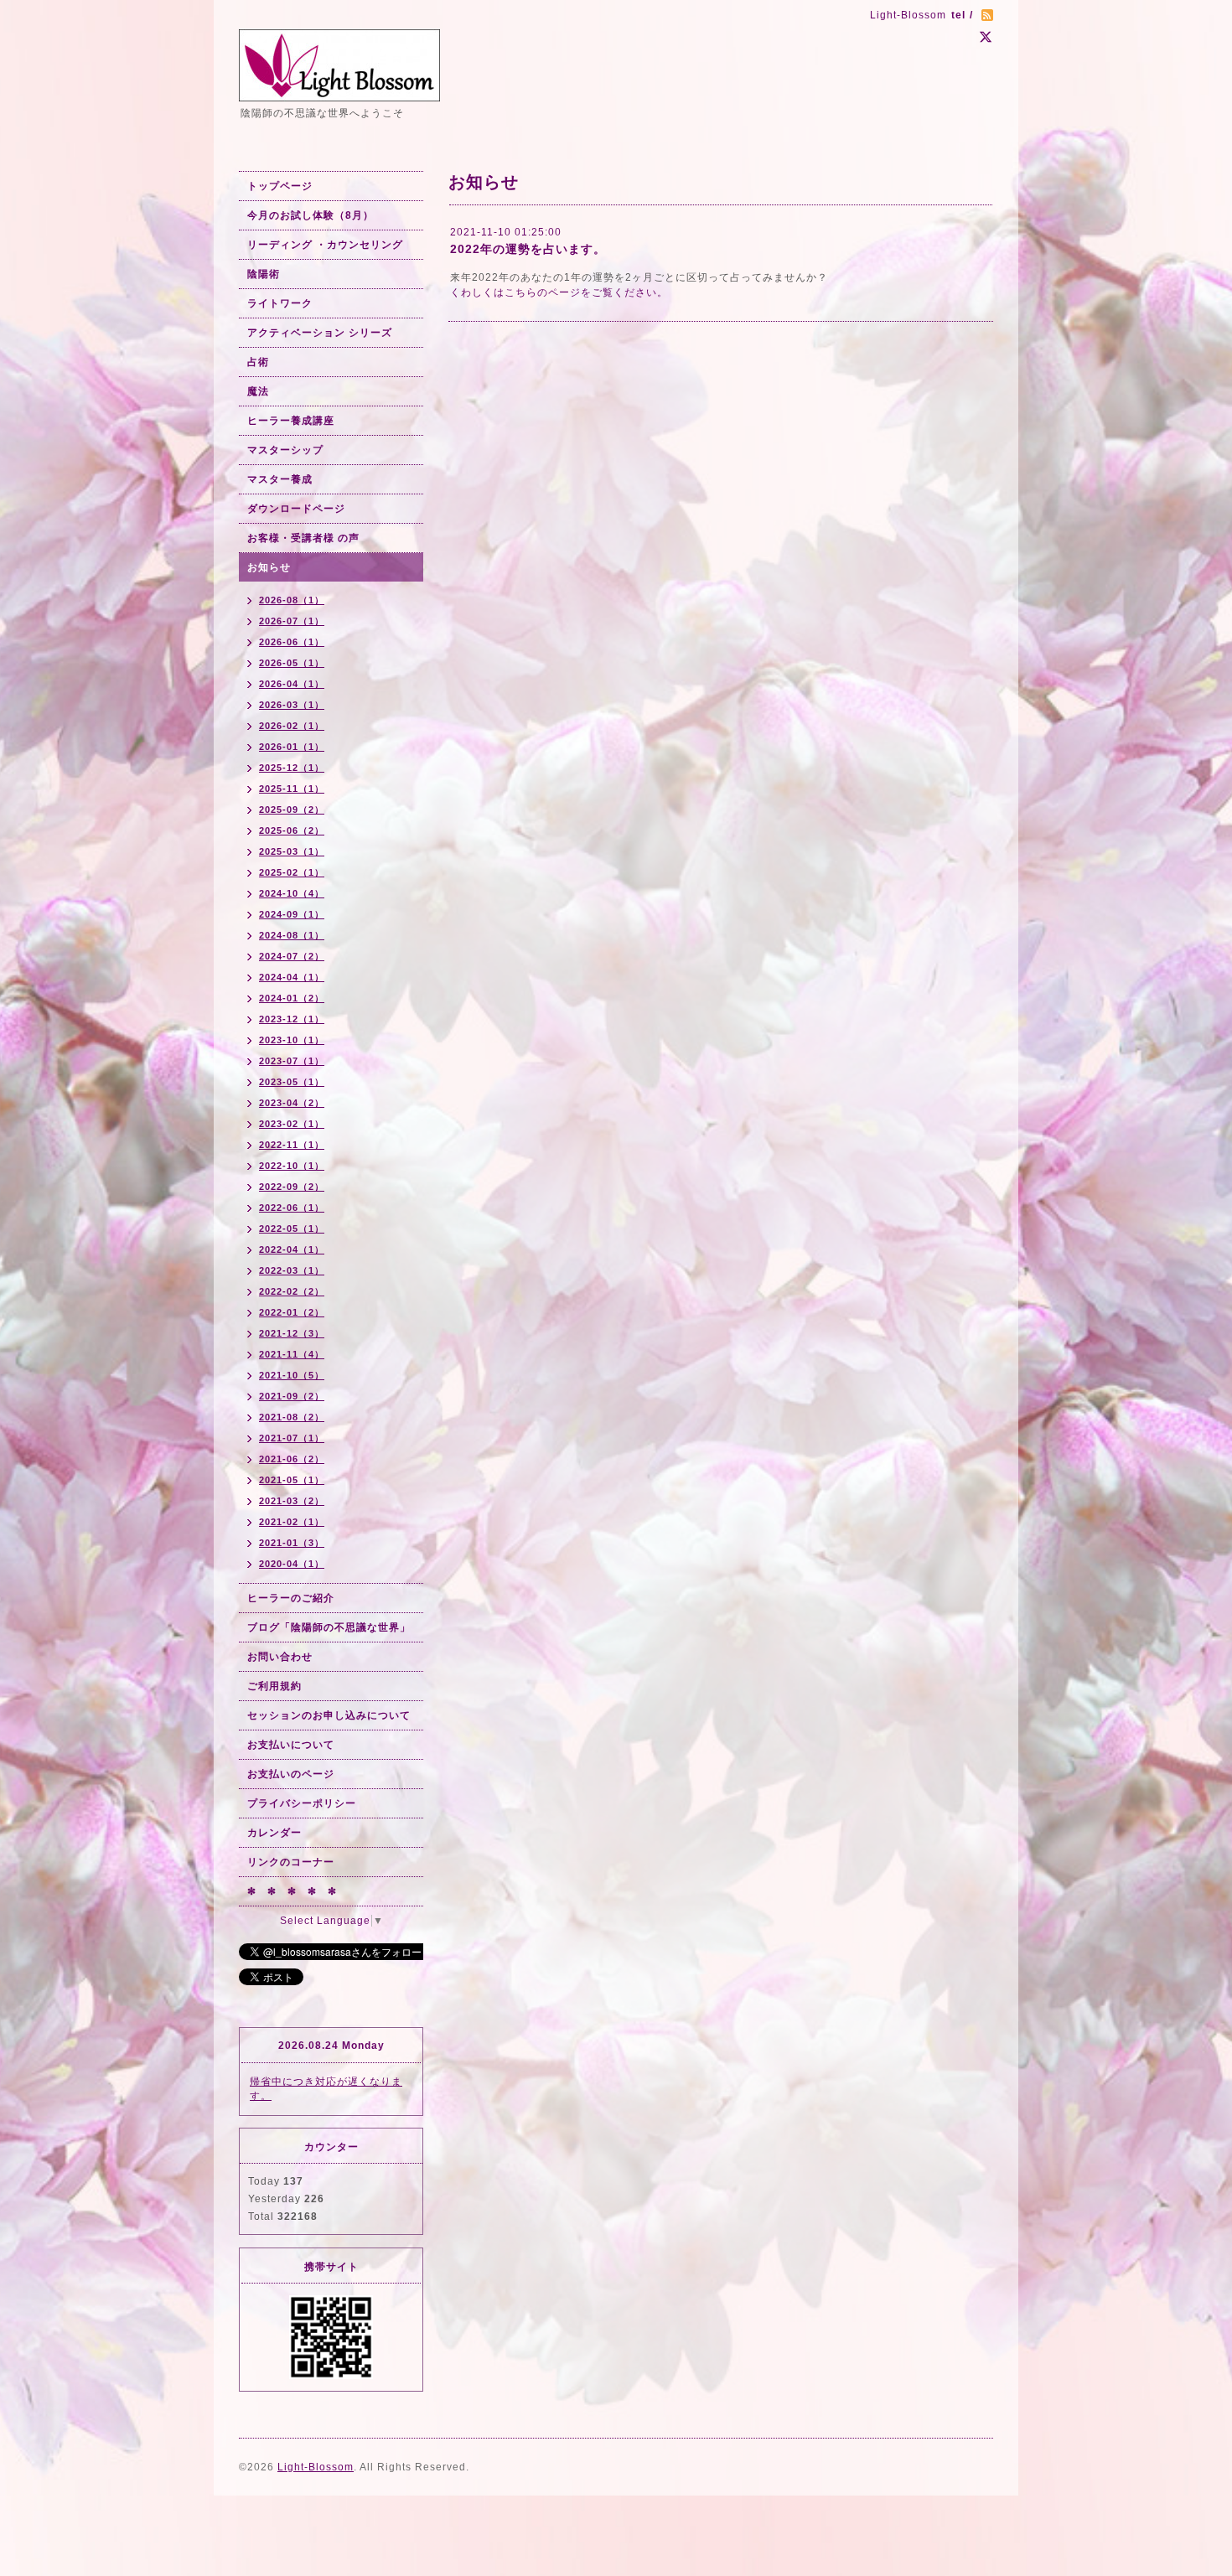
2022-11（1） (292, 1145)
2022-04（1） (292, 1249)
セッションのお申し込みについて (329, 1715)
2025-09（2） (292, 810)
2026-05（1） (292, 663)
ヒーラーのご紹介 (291, 1598)
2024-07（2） (292, 956)
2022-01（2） (292, 1312)
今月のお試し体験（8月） (311, 215)
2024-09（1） (292, 914)
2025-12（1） (292, 768)
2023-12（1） (292, 1019)
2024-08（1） (292, 935)
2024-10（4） (292, 893)
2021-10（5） (292, 1375)
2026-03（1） (292, 705)
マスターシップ (285, 450)
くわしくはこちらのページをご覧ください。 (559, 292)
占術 (258, 362)
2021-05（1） (292, 1480)
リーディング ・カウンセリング (325, 245)
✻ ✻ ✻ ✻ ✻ (292, 1891)
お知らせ (269, 567)
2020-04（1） (292, 1564)
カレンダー (274, 1833)
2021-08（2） (292, 1417)
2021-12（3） (292, 1333)
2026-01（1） (292, 747)
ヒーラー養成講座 (291, 421)
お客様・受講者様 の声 (303, 538)
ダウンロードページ (296, 509)
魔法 (258, 391)
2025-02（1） (292, 872)
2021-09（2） (292, 1396)
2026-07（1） (292, 621)
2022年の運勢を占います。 (528, 249)
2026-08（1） (292, 600)
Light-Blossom (316, 2467)
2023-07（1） (292, 1061)
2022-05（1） (292, 1229)
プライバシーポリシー (302, 1803)
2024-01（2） (292, 998)
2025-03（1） (292, 851)
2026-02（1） (292, 726)
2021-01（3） (292, 1543)
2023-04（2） (292, 1103)
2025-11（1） (292, 789)
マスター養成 (280, 479)
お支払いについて (291, 1745)
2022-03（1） (292, 1270)
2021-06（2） (292, 1459)
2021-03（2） (292, 1501)
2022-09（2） (292, 1187)
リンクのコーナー (291, 1862)
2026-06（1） (292, 642)
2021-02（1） (292, 1522)
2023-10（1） (292, 1040)
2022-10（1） (292, 1166)
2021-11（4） (292, 1354)
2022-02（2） (292, 1291)
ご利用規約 (274, 1686)
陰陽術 (264, 274)
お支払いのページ (291, 1774)
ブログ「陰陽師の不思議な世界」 (329, 1627)
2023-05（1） (292, 1082)
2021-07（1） (292, 1438)
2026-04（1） (292, 684)
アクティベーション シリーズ (320, 333)
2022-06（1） (292, 1208)
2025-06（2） (292, 830)
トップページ (280, 186)
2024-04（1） (292, 977)
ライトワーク (280, 303)
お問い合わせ (280, 1657)
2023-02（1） (292, 1124)
